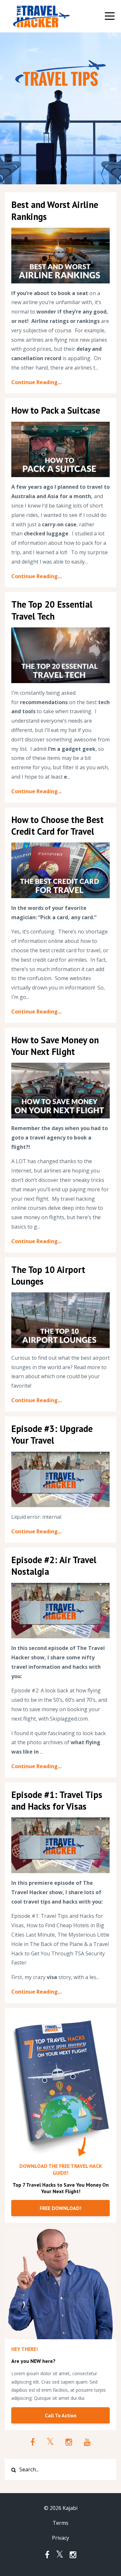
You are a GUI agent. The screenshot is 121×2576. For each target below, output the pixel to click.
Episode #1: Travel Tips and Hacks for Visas (57, 1800)
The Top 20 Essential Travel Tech (52, 610)
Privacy (60, 2538)
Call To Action (61, 2415)
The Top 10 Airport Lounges (48, 1275)
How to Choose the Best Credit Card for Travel (57, 825)
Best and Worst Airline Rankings (55, 210)
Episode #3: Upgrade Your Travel (52, 1434)
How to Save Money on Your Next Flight (55, 1046)
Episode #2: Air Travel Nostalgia (54, 1566)
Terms (60, 2523)
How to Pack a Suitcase (56, 410)
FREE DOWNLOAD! (60, 2208)
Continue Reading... (36, 382)
